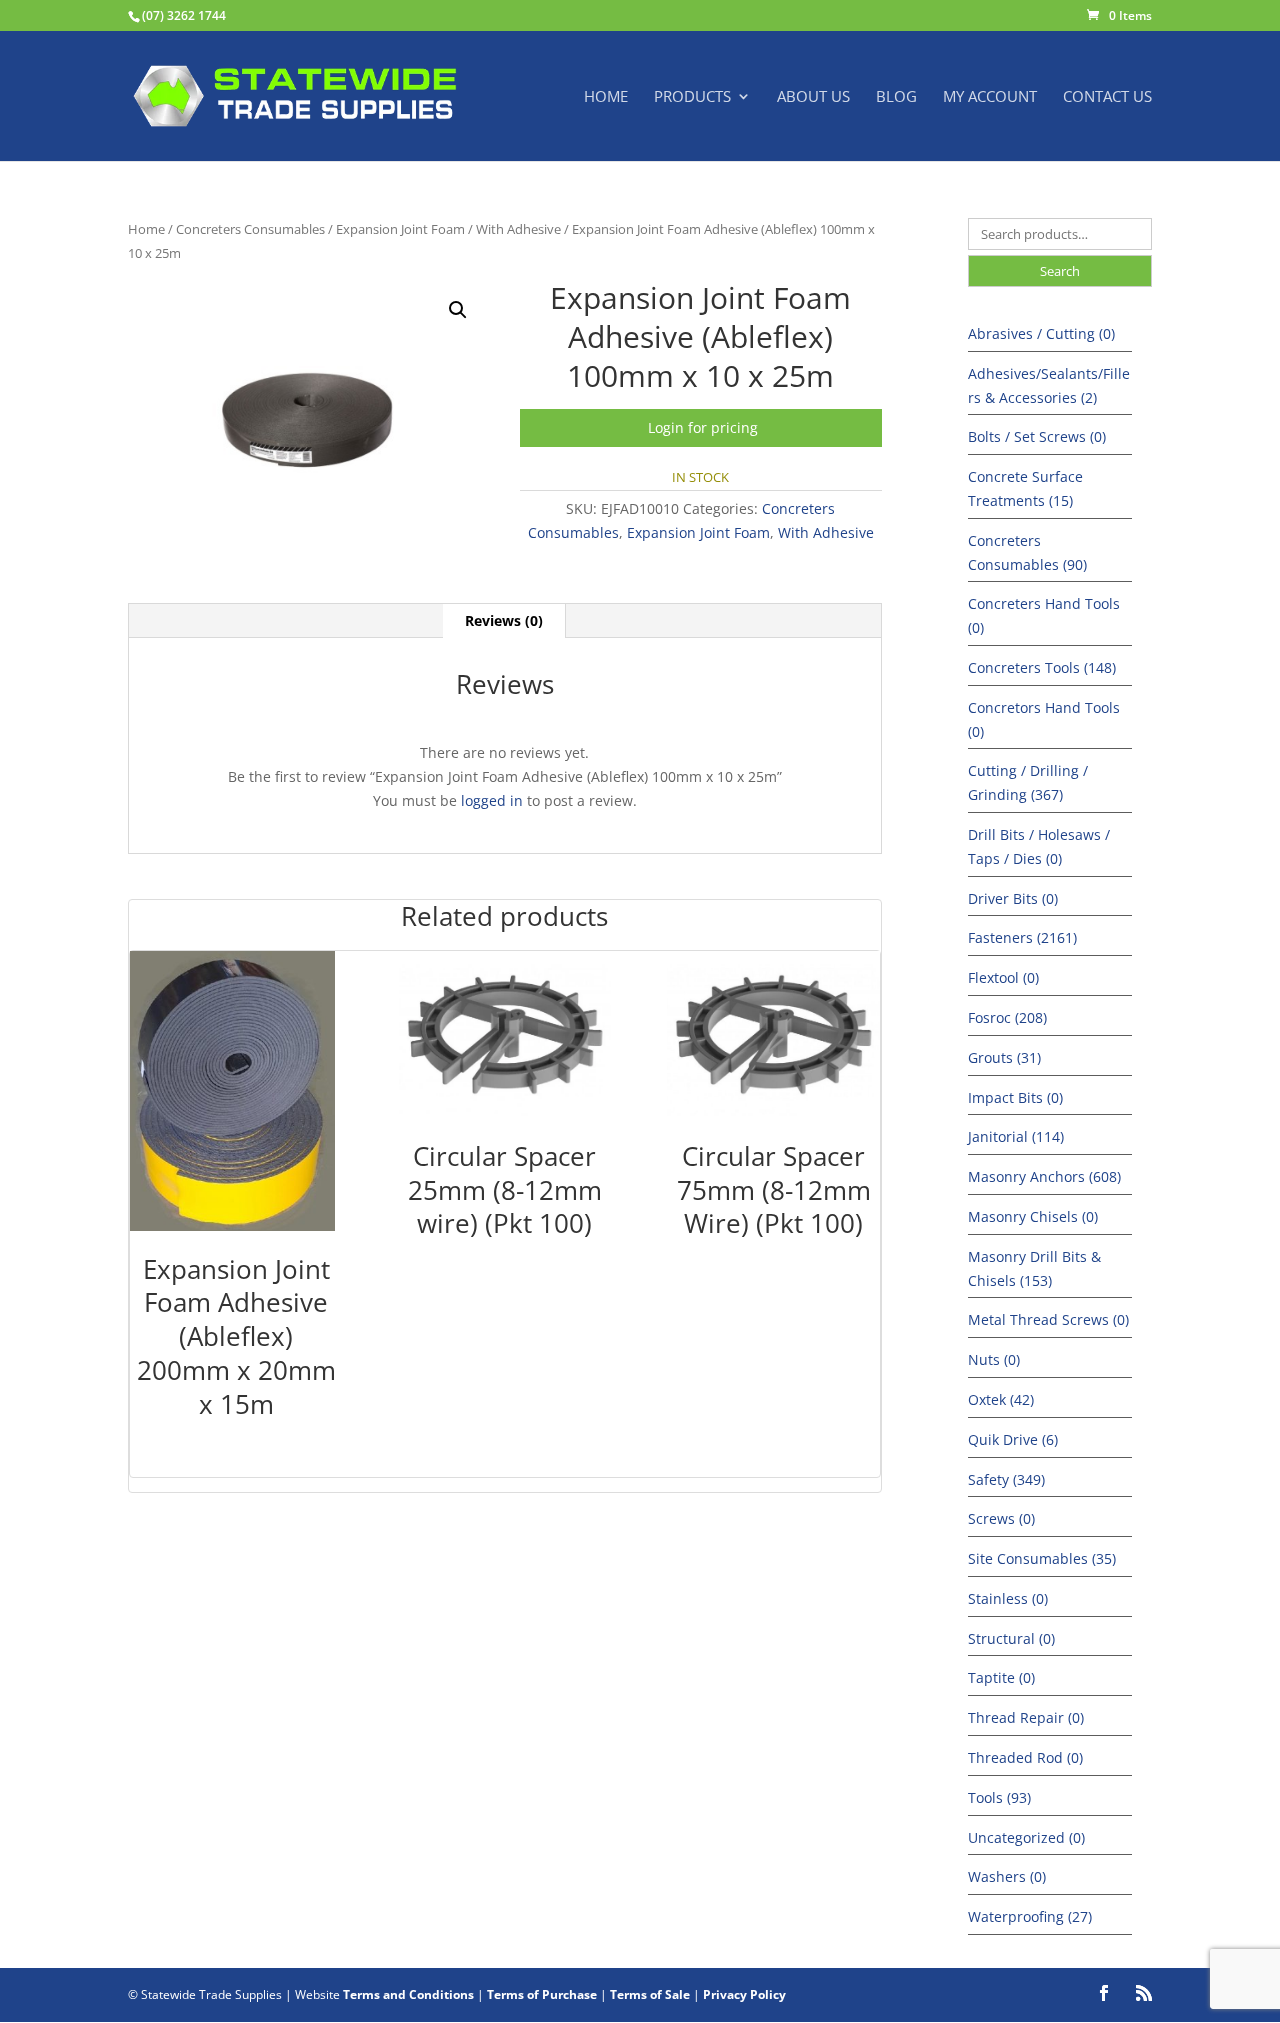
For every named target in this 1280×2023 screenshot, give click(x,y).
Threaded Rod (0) (1025, 1757)
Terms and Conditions (408, 1994)
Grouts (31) (1004, 1057)
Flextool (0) (1003, 977)
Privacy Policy (744, 1994)
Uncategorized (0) (1026, 1837)
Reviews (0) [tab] (504, 620)
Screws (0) (1001, 1518)
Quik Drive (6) (1013, 1439)
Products (692, 97)
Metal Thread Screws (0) (1048, 1319)
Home (606, 97)
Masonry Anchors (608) (1044, 1176)
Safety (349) (1006, 1479)
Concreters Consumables (250, 229)
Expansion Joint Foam (400, 229)
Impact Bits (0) (1015, 1097)
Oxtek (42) (1001, 1399)
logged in (492, 800)
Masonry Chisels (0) (1033, 1216)
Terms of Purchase (542, 1994)
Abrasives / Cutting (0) (1041, 333)
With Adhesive (518, 229)
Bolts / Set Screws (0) (1037, 436)
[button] (458, 310)
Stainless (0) (1008, 1598)
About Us (813, 97)
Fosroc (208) (1007, 1017)
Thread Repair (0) (1026, 1717)
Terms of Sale (650, 1994)
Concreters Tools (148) (1042, 667)
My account (990, 97)
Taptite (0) (1001, 1677)
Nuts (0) (994, 1359)
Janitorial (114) (1016, 1136)
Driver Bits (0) (1013, 898)
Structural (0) (1011, 1638)
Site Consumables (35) (1042, 1558)
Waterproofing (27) (1030, 1916)
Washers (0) (1007, 1876)
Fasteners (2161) (1022, 937)
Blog (896, 97)
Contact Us (1107, 97)
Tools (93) (999, 1797)
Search (1060, 271)
